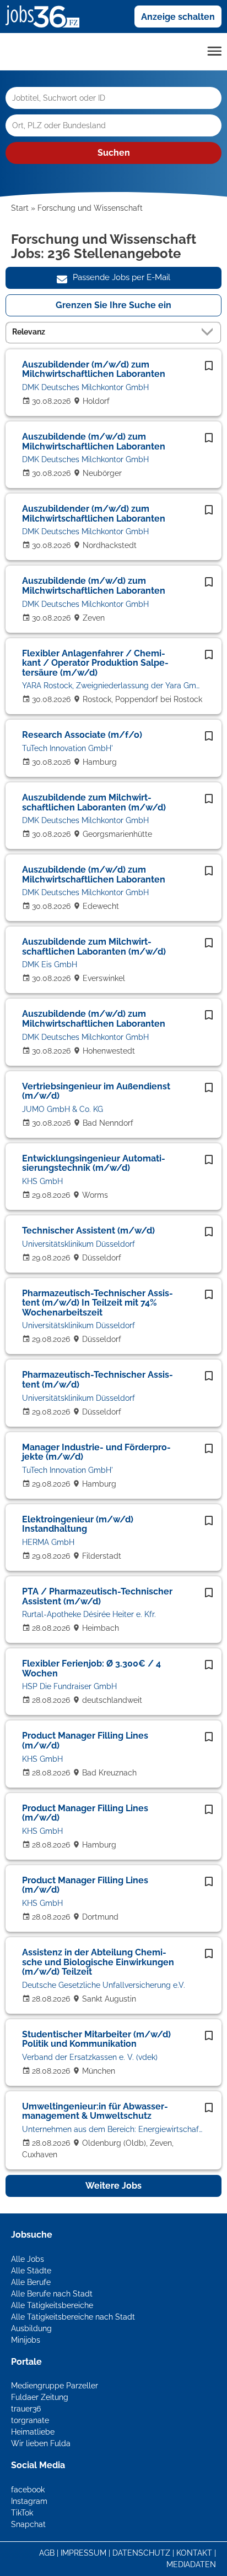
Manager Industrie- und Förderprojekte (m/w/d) (96, 1452)
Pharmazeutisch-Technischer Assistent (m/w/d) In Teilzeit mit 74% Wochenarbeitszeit (98, 1303)
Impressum (83, 2553)
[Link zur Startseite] (47, 16)
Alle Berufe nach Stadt (52, 2294)
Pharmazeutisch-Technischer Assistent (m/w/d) (98, 1380)
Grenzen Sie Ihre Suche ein (113, 305)
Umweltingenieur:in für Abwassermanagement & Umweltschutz (95, 2111)
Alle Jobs (28, 2259)
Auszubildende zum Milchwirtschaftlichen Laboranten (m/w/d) (94, 802)
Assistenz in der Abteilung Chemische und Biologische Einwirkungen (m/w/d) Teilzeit (98, 1962)
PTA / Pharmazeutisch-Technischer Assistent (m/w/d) (97, 1596)
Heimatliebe (33, 2432)
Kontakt (194, 2553)
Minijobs (26, 2340)
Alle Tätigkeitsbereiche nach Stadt (73, 2317)
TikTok (22, 2513)
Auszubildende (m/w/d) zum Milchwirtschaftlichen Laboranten (94, 442)
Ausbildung (31, 2328)
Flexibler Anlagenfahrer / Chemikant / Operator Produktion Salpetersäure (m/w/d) (95, 663)
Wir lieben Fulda (41, 2443)
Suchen (114, 153)
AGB (47, 2553)
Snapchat (28, 2524)
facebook (28, 2490)
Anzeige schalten (178, 17)
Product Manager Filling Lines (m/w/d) (85, 1741)
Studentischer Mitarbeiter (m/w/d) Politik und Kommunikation (96, 2039)
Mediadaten (191, 2564)
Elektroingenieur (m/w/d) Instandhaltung (78, 1524)
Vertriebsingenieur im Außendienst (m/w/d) (96, 1091)
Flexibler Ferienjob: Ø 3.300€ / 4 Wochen (91, 1668)
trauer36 (26, 2409)
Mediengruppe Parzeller (55, 2386)
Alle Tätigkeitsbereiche (52, 2305)
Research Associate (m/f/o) (82, 735)
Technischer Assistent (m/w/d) (88, 1231)
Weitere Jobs (113, 2186)
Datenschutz (141, 2553)
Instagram (29, 2501)
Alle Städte (31, 2271)
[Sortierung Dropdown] (209, 332)
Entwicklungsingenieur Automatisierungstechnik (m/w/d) (94, 1163)
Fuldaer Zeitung (40, 2397)
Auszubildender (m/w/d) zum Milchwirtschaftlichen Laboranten (94, 369)
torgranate (30, 2420)
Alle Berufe (31, 2282)
